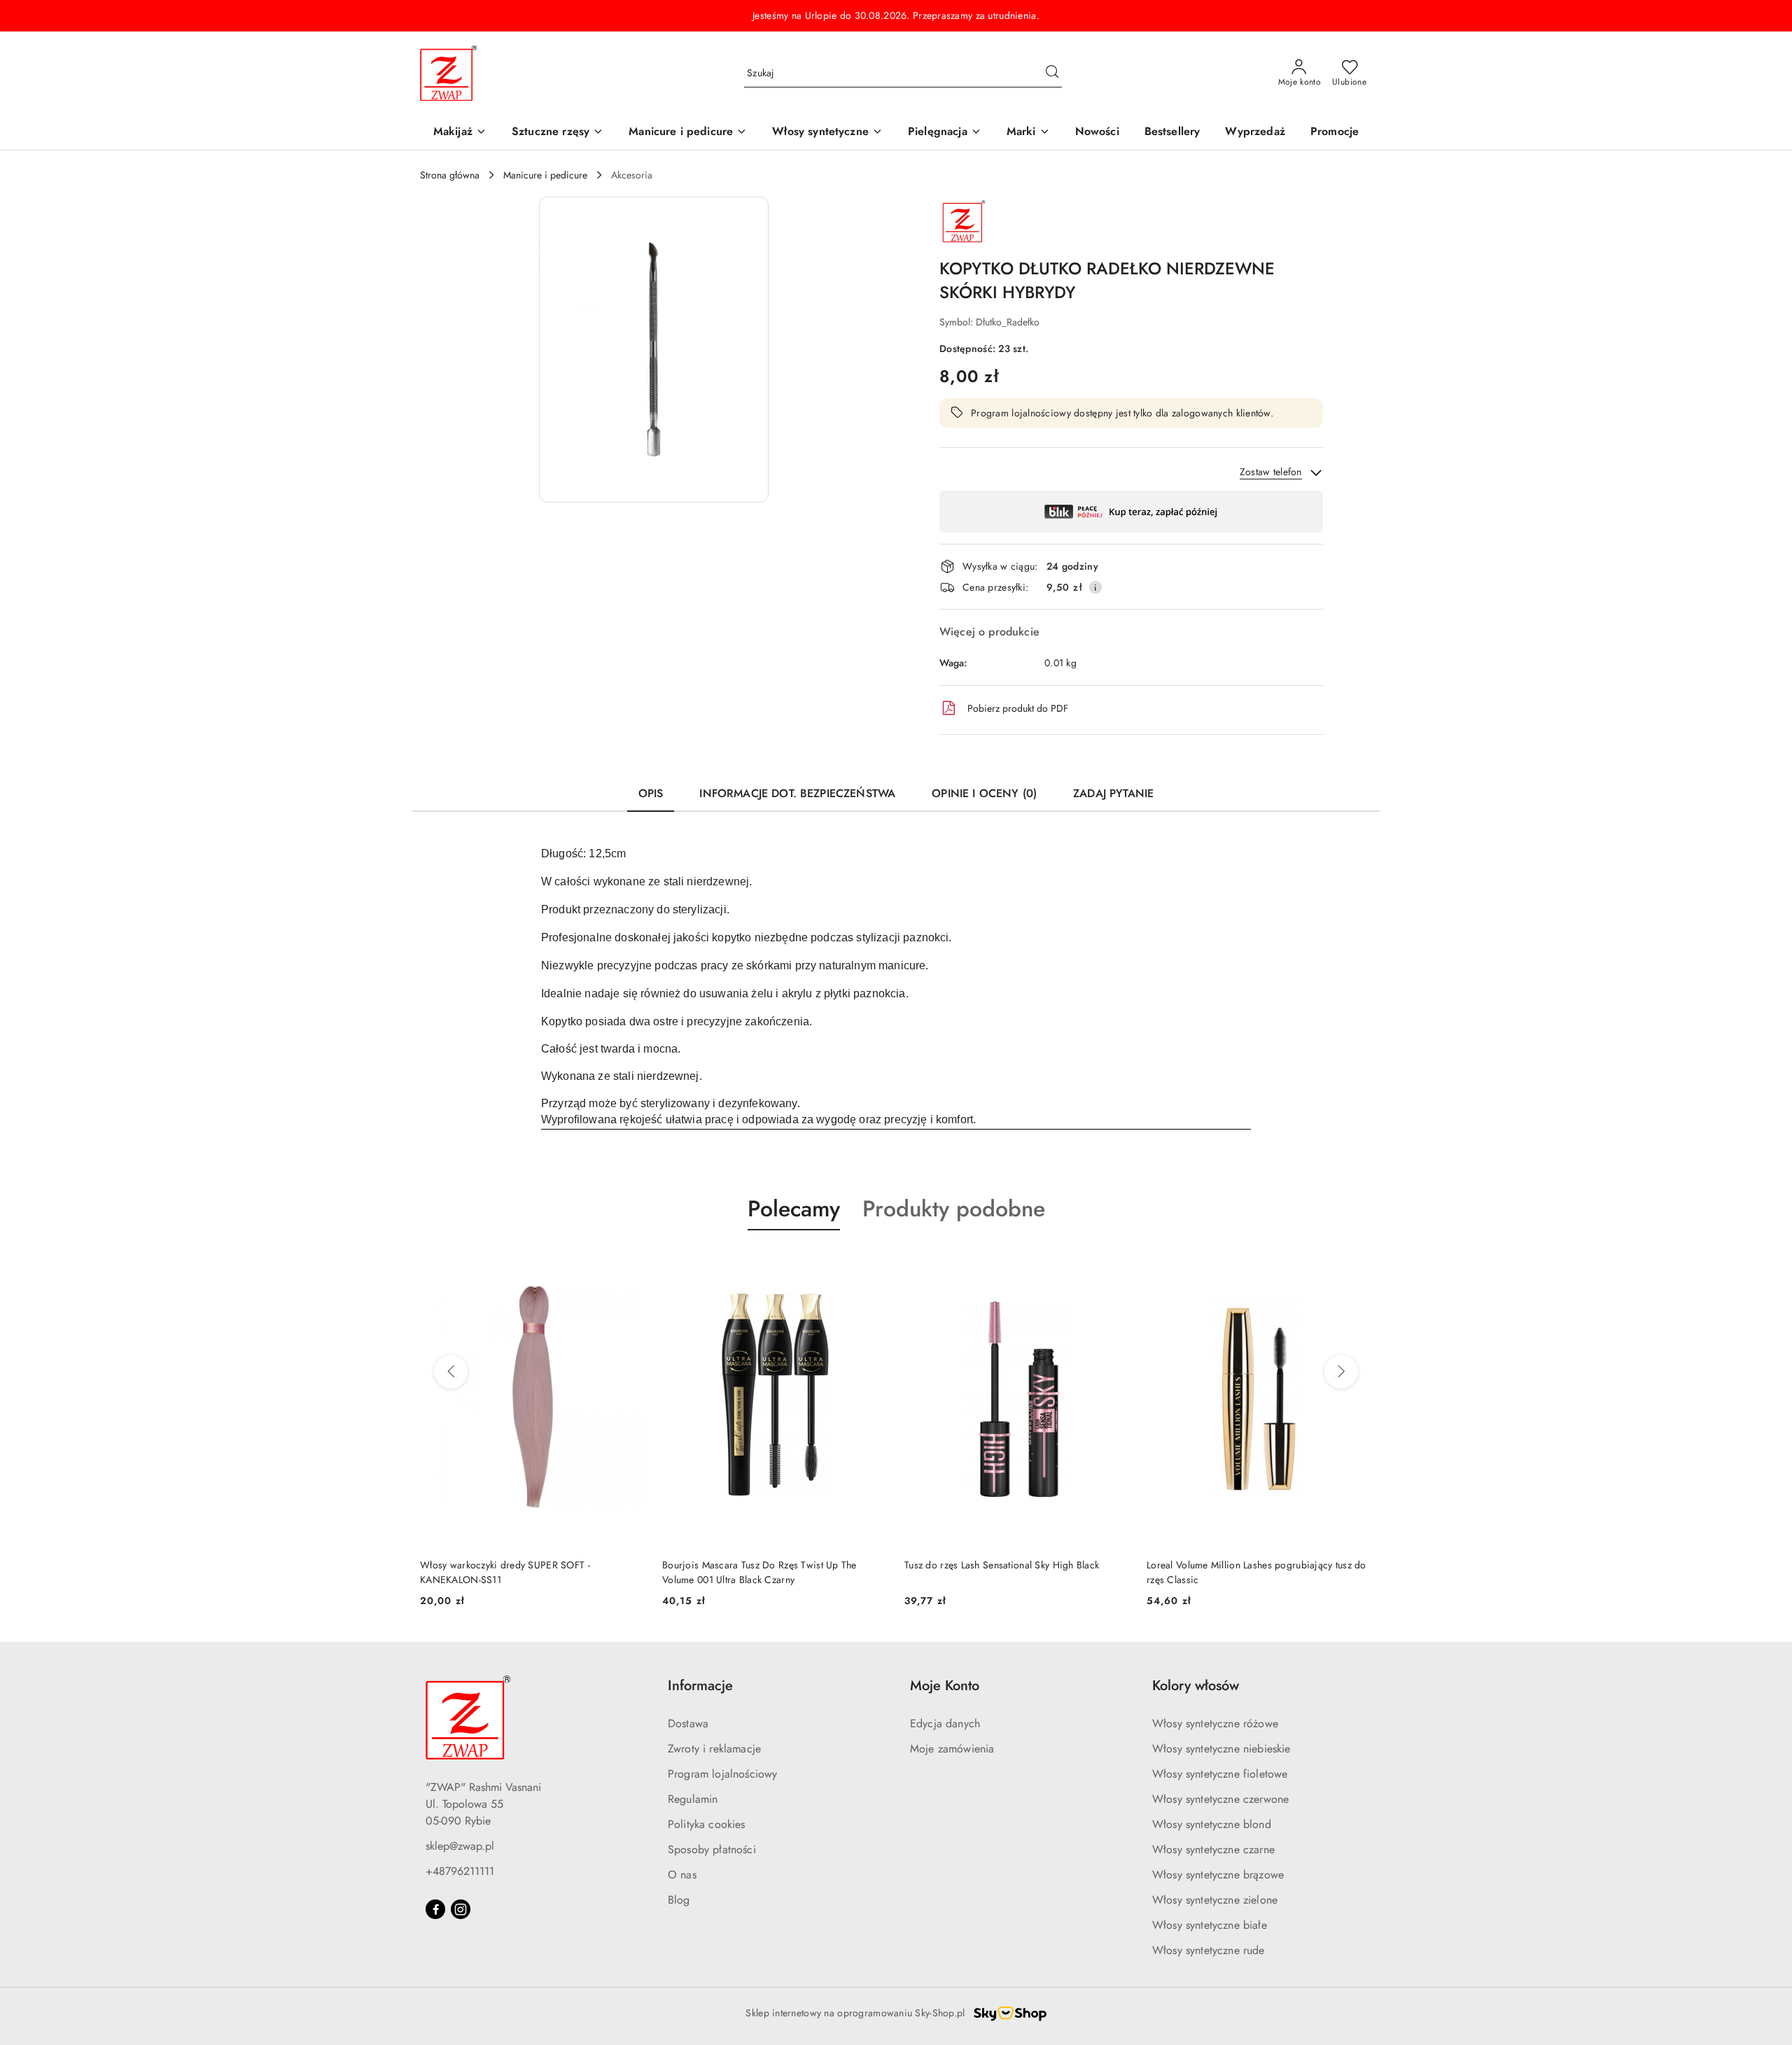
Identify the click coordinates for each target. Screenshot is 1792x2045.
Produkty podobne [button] (954, 1209)
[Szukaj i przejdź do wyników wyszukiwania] (1052, 73)
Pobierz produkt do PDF (1018, 708)
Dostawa (688, 1723)
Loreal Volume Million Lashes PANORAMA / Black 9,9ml (1255, 1572)
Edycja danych (945, 1723)
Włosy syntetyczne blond (1212, 1824)
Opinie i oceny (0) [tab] (984, 793)
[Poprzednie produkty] (451, 1372)
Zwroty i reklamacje (714, 1749)
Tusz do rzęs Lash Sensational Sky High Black (759, 1565)
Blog (679, 1900)
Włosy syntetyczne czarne (1213, 1849)
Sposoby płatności (712, 1849)
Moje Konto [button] (945, 1686)
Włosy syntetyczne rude (1209, 1950)
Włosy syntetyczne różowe (1215, 1723)
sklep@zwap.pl (460, 1846)
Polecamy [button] (794, 1209)
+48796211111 (460, 1871)
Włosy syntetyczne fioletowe (1220, 1774)
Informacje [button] (700, 1686)
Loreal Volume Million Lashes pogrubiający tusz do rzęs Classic (1014, 1572)
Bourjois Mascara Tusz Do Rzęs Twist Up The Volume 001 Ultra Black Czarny (517, 1572)
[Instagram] (461, 1909)
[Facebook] (435, 1909)
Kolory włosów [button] (1196, 1686)
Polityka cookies (707, 1824)
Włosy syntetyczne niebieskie (1221, 1749)
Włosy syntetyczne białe (1210, 1925)
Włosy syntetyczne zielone (1215, 1900)
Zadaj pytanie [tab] (1113, 793)
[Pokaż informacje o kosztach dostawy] (1095, 587)
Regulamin (693, 1799)
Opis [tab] (651, 793)
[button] (1028, 133)
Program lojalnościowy (722, 1774)
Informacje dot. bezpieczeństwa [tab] (797, 793)
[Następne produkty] (1341, 1372)
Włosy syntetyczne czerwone (1220, 1799)
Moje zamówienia (952, 1749)
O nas (682, 1875)
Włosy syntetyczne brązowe (1218, 1875)
